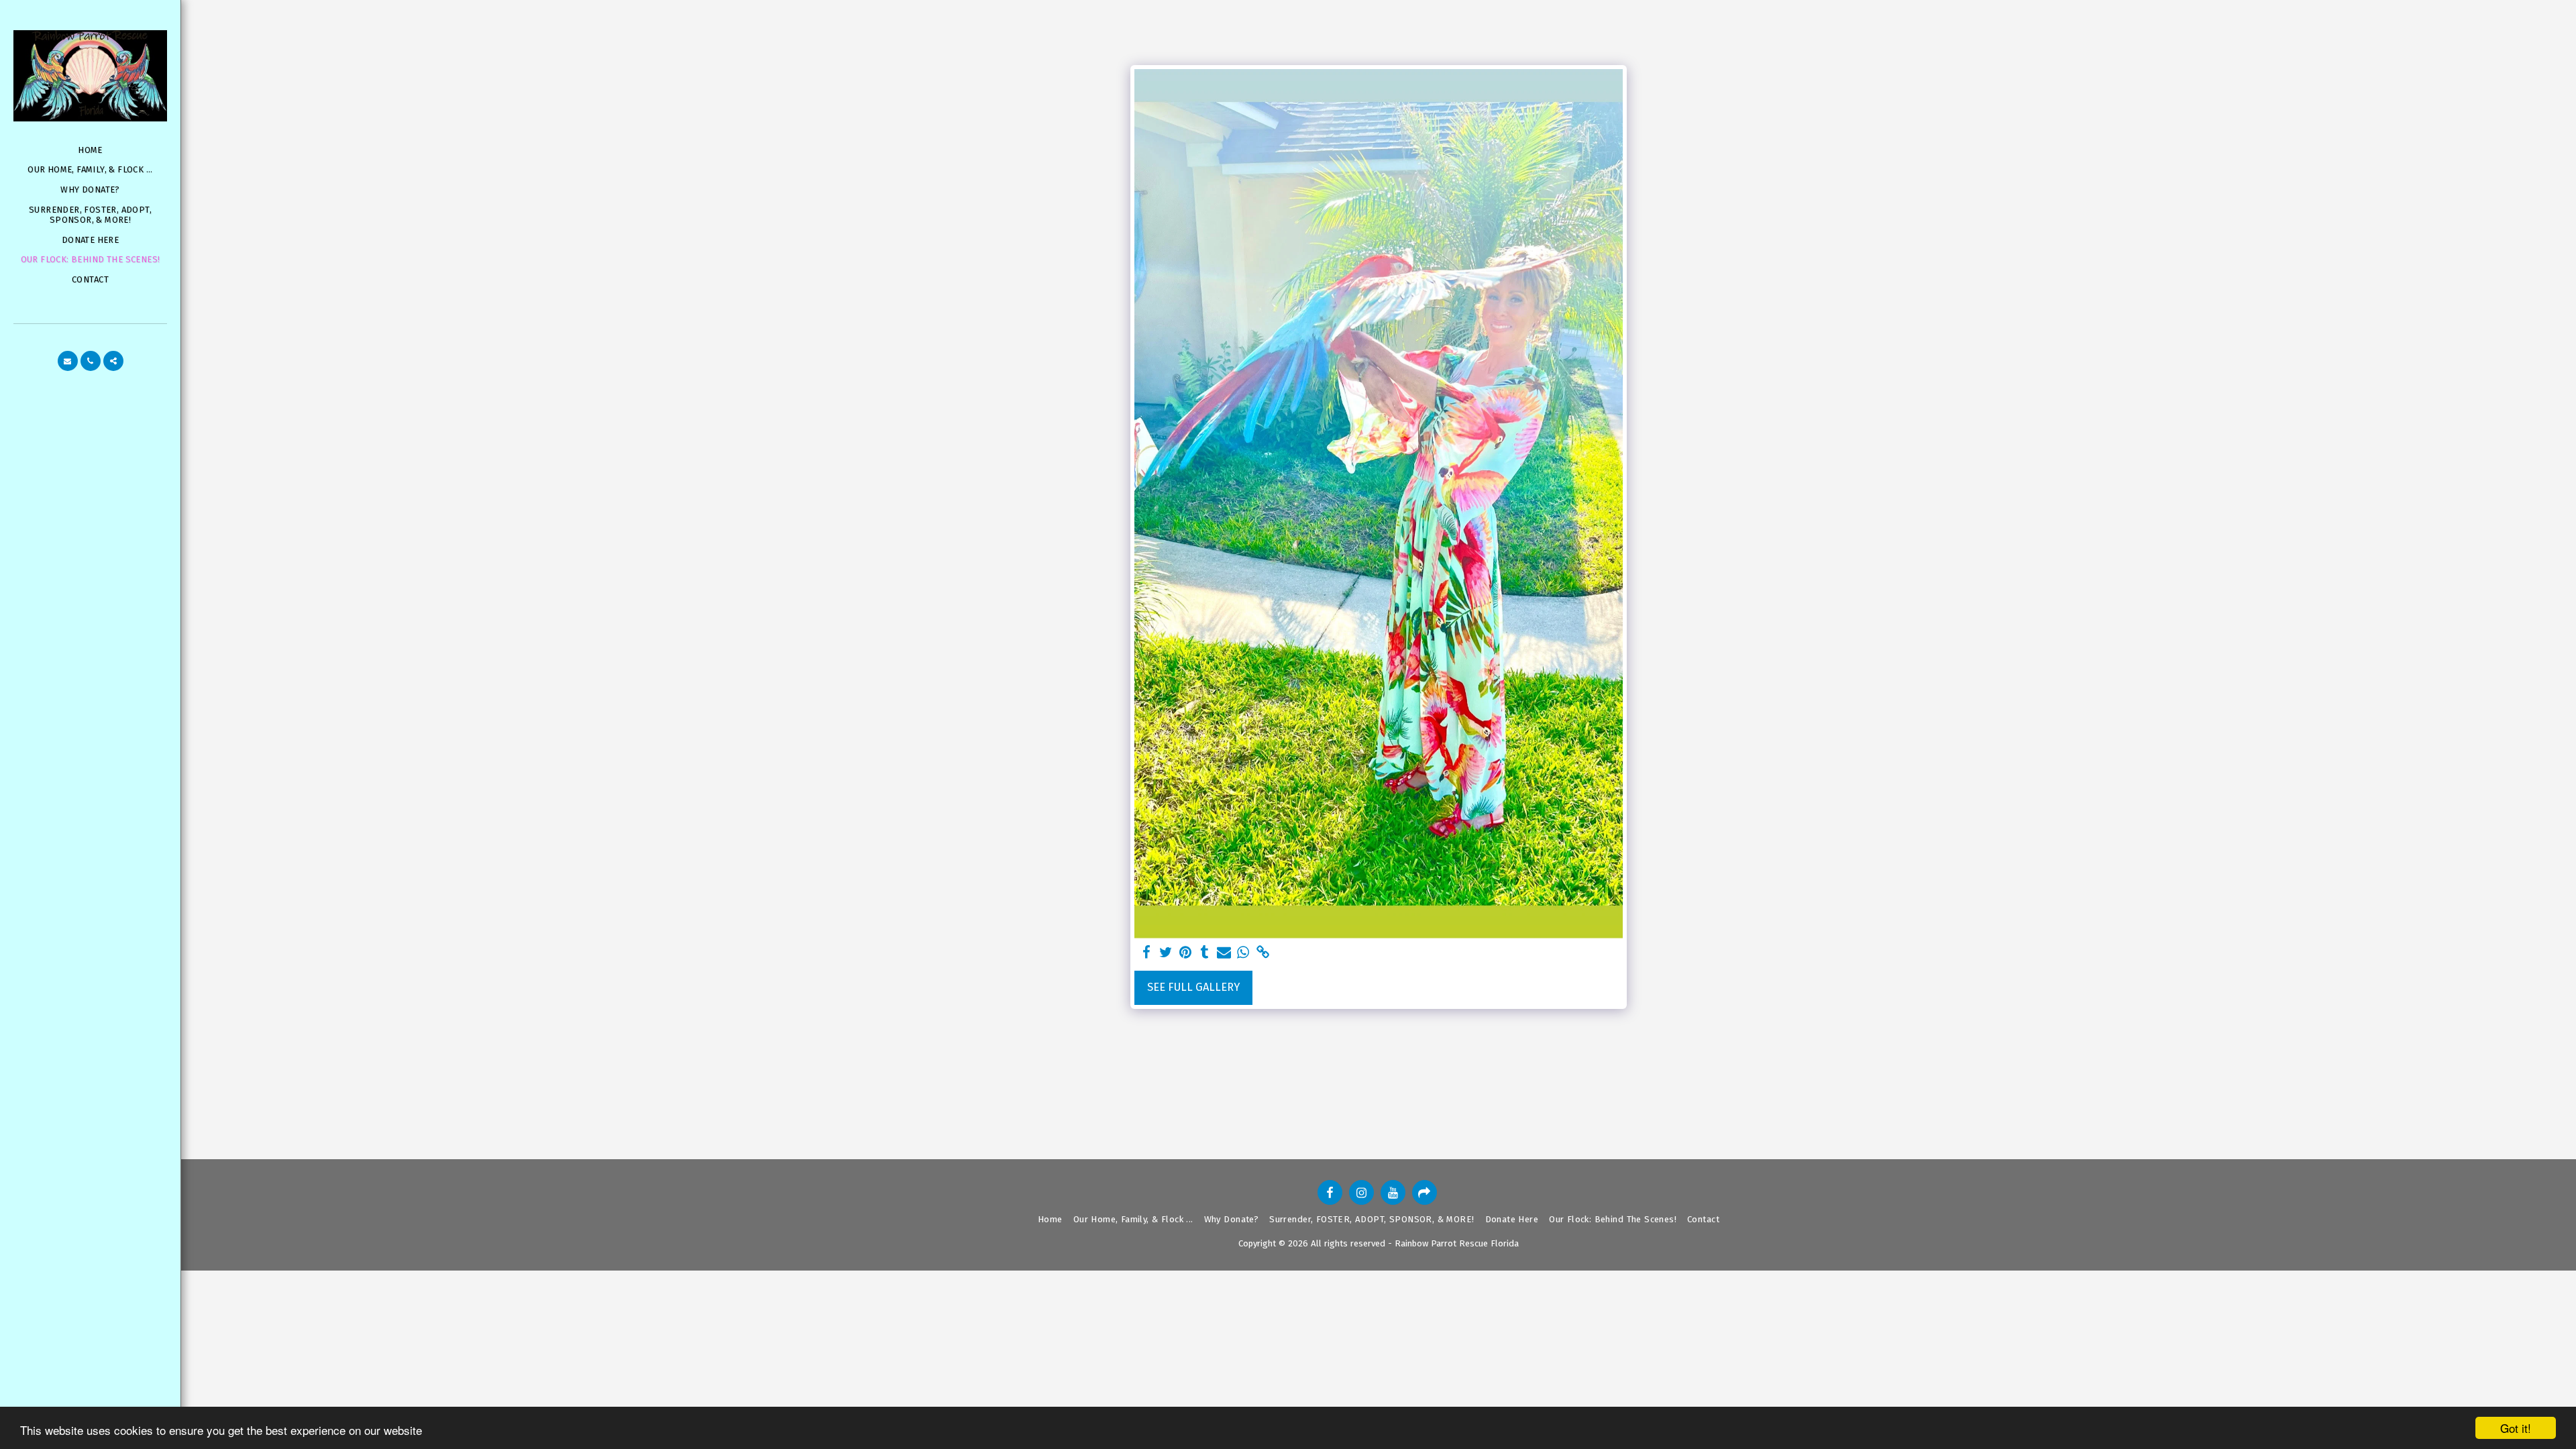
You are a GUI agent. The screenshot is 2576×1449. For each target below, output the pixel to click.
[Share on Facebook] (1147, 953)
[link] (1263, 953)
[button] (68, 361)
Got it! (2516, 1428)
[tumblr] (1204, 953)
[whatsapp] (1243, 953)
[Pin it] (1186, 953)
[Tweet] (1166, 953)
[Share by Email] (1224, 953)
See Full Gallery (1193, 987)
